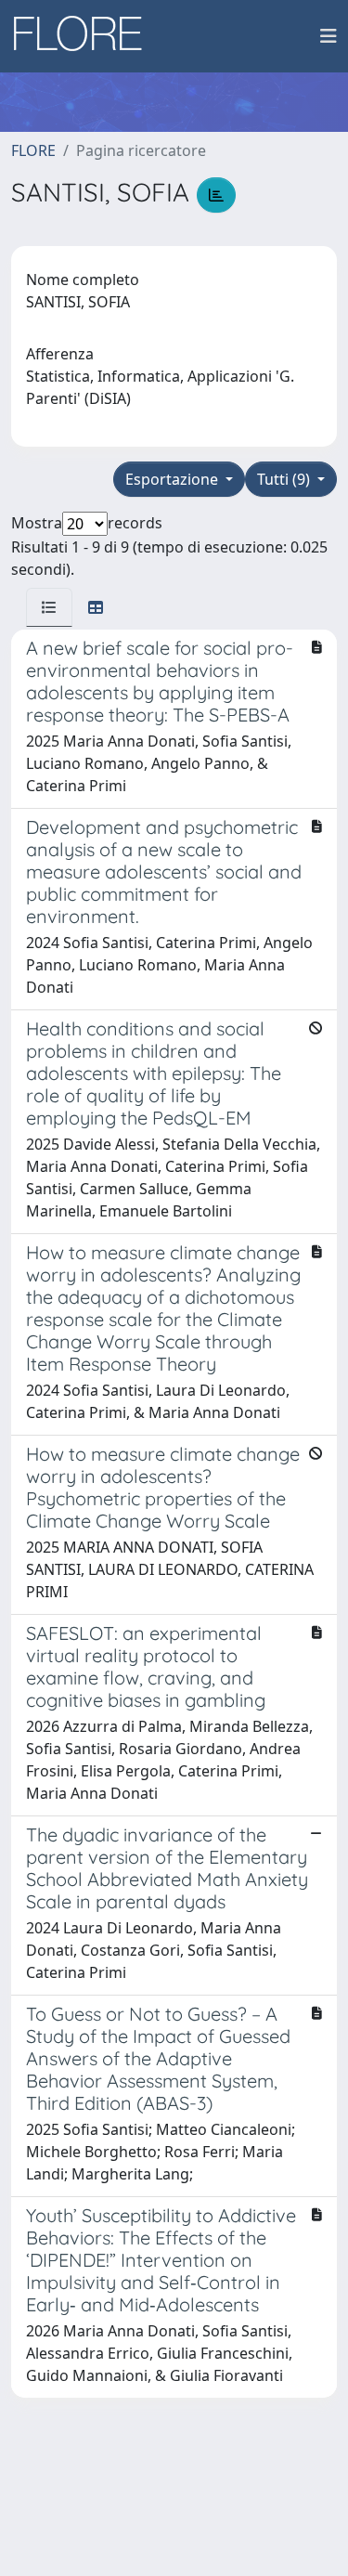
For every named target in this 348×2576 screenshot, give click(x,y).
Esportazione (174, 479)
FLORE (33, 150)
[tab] (49, 607)
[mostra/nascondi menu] (329, 36)
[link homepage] (84, 36)
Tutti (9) (285, 479)
